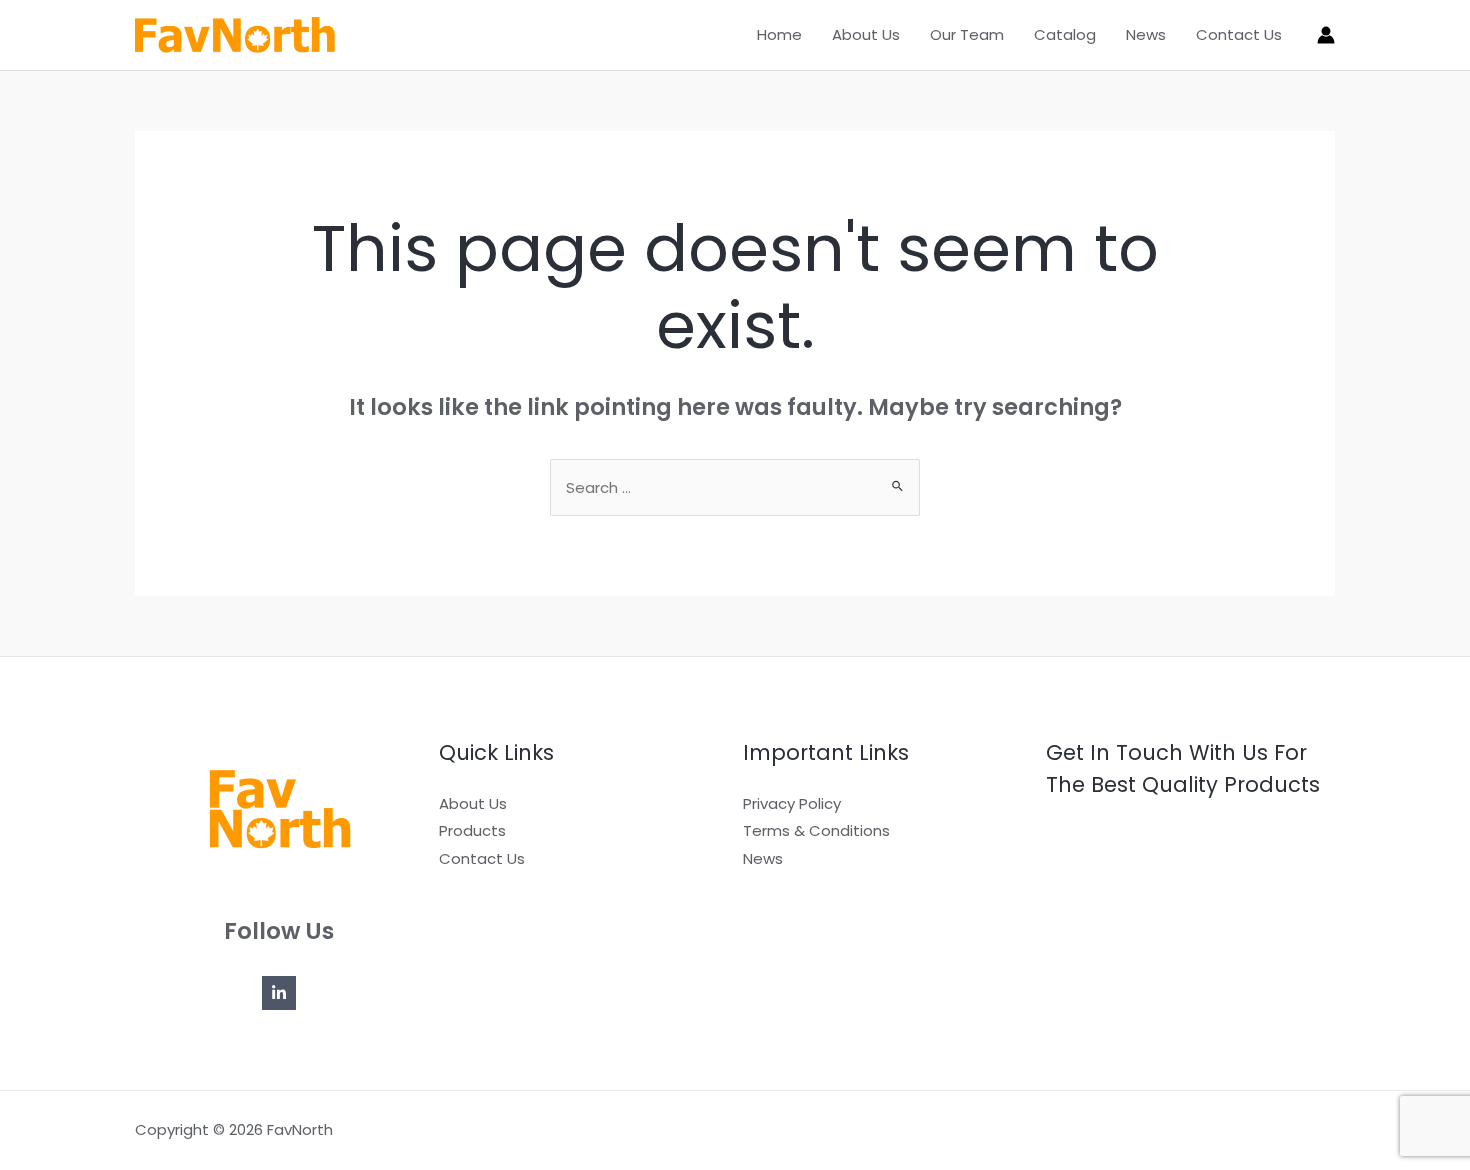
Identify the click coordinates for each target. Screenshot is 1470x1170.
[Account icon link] (1326, 35)
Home (779, 34)
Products (472, 830)
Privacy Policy (792, 803)
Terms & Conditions (816, 830)
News (1146, 34)
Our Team (967, 34)
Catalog (1065, 34)
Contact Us (1239, 34)
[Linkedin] (279, 993)
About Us (866, 34)
